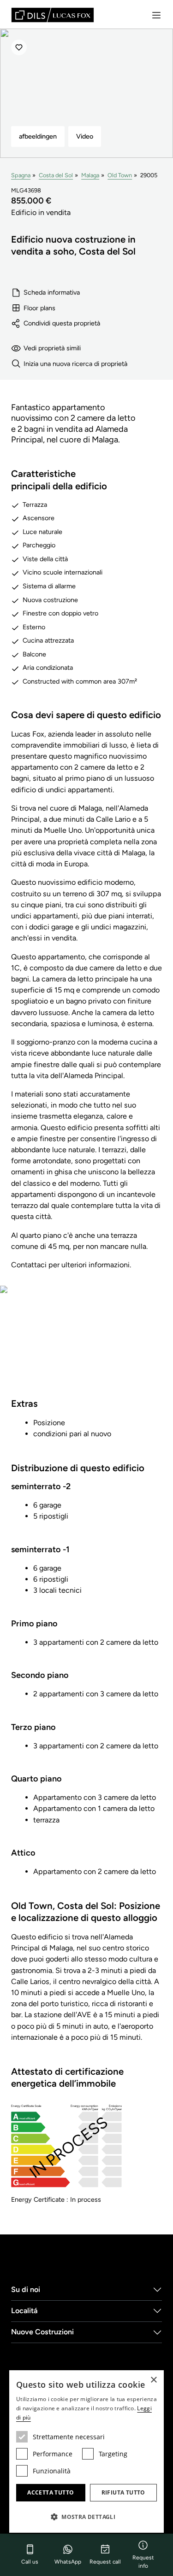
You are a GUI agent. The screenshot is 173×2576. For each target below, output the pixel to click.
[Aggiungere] (19, 47)
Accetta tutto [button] (51, 2492)
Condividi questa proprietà (62, 323)
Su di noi (26, 2289)
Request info (143, 2562)
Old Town (120, 175)
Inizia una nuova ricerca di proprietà (75, 364)
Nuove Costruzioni (42, 2332)
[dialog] (86, 2451)
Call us (30, 2562)
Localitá (24, 2311)
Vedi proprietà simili (52, 348)
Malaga (90, 175)
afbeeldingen (38, 136)
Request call (105, 2562)
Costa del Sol (56, 175)
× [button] (153, 2380)
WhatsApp (68, 2562)
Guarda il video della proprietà (86, 1347)
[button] (86, 2517)
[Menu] (156, 15)
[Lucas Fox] (53, 15)
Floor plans (39, 308)
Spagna (21, 175)
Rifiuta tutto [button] (123, 2492)
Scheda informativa (52, 292)
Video (85, 136)
